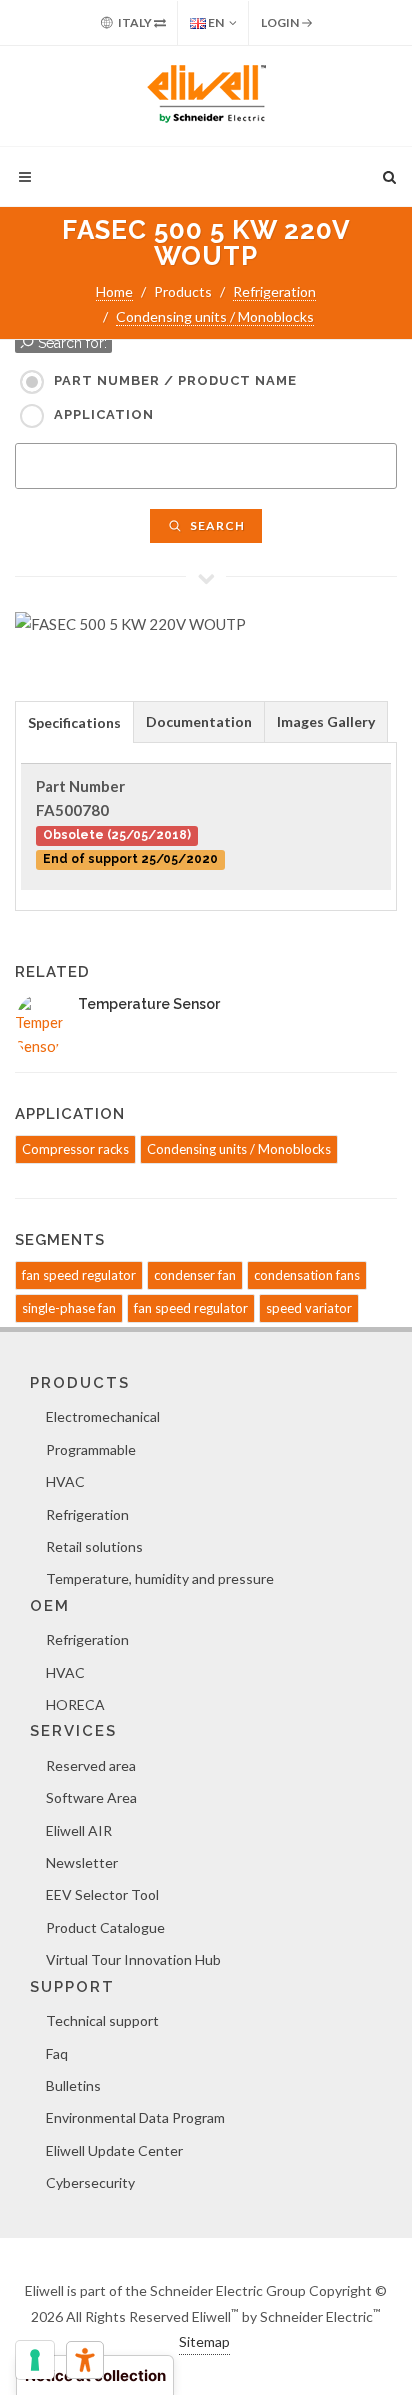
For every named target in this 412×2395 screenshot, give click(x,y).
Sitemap (204, 2341)
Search (216, 525)
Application (104, 414)
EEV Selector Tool (102, 1894)
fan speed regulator (79, 1275)
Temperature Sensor (149, 1004)
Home (114, 291)
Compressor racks (75, 1149)
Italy (135, 22)
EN (215, 22)
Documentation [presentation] (199, 721)
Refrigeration (274, 291)
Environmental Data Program (135, 2117)
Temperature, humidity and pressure (160, 1578)
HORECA (75, 1704)
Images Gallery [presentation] (326, 721)
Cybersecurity (90, 2182)
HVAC (65, 1481)
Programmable (91, 1449)
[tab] (74, 721)
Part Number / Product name (175, 380)
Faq (57, 2053)
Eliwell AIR (79, 1830)
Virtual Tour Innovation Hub (133, 1959)
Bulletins (73, 2085)
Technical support (102, 2020)
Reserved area (91, 1765)
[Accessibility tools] (85, 2360)
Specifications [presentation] (74, 722)
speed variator (309, 1308)
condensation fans (307, 1275)
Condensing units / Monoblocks (215, 316)
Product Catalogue (105, 1927)
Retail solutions (94, 1546)
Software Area (91, 1797)
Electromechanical (103, 1416)
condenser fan (195, 1275)
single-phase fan (69, 1308)
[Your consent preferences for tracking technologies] (35, 2360)
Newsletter (82, 1862)
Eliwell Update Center (114, 2150)
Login (281, 22)
